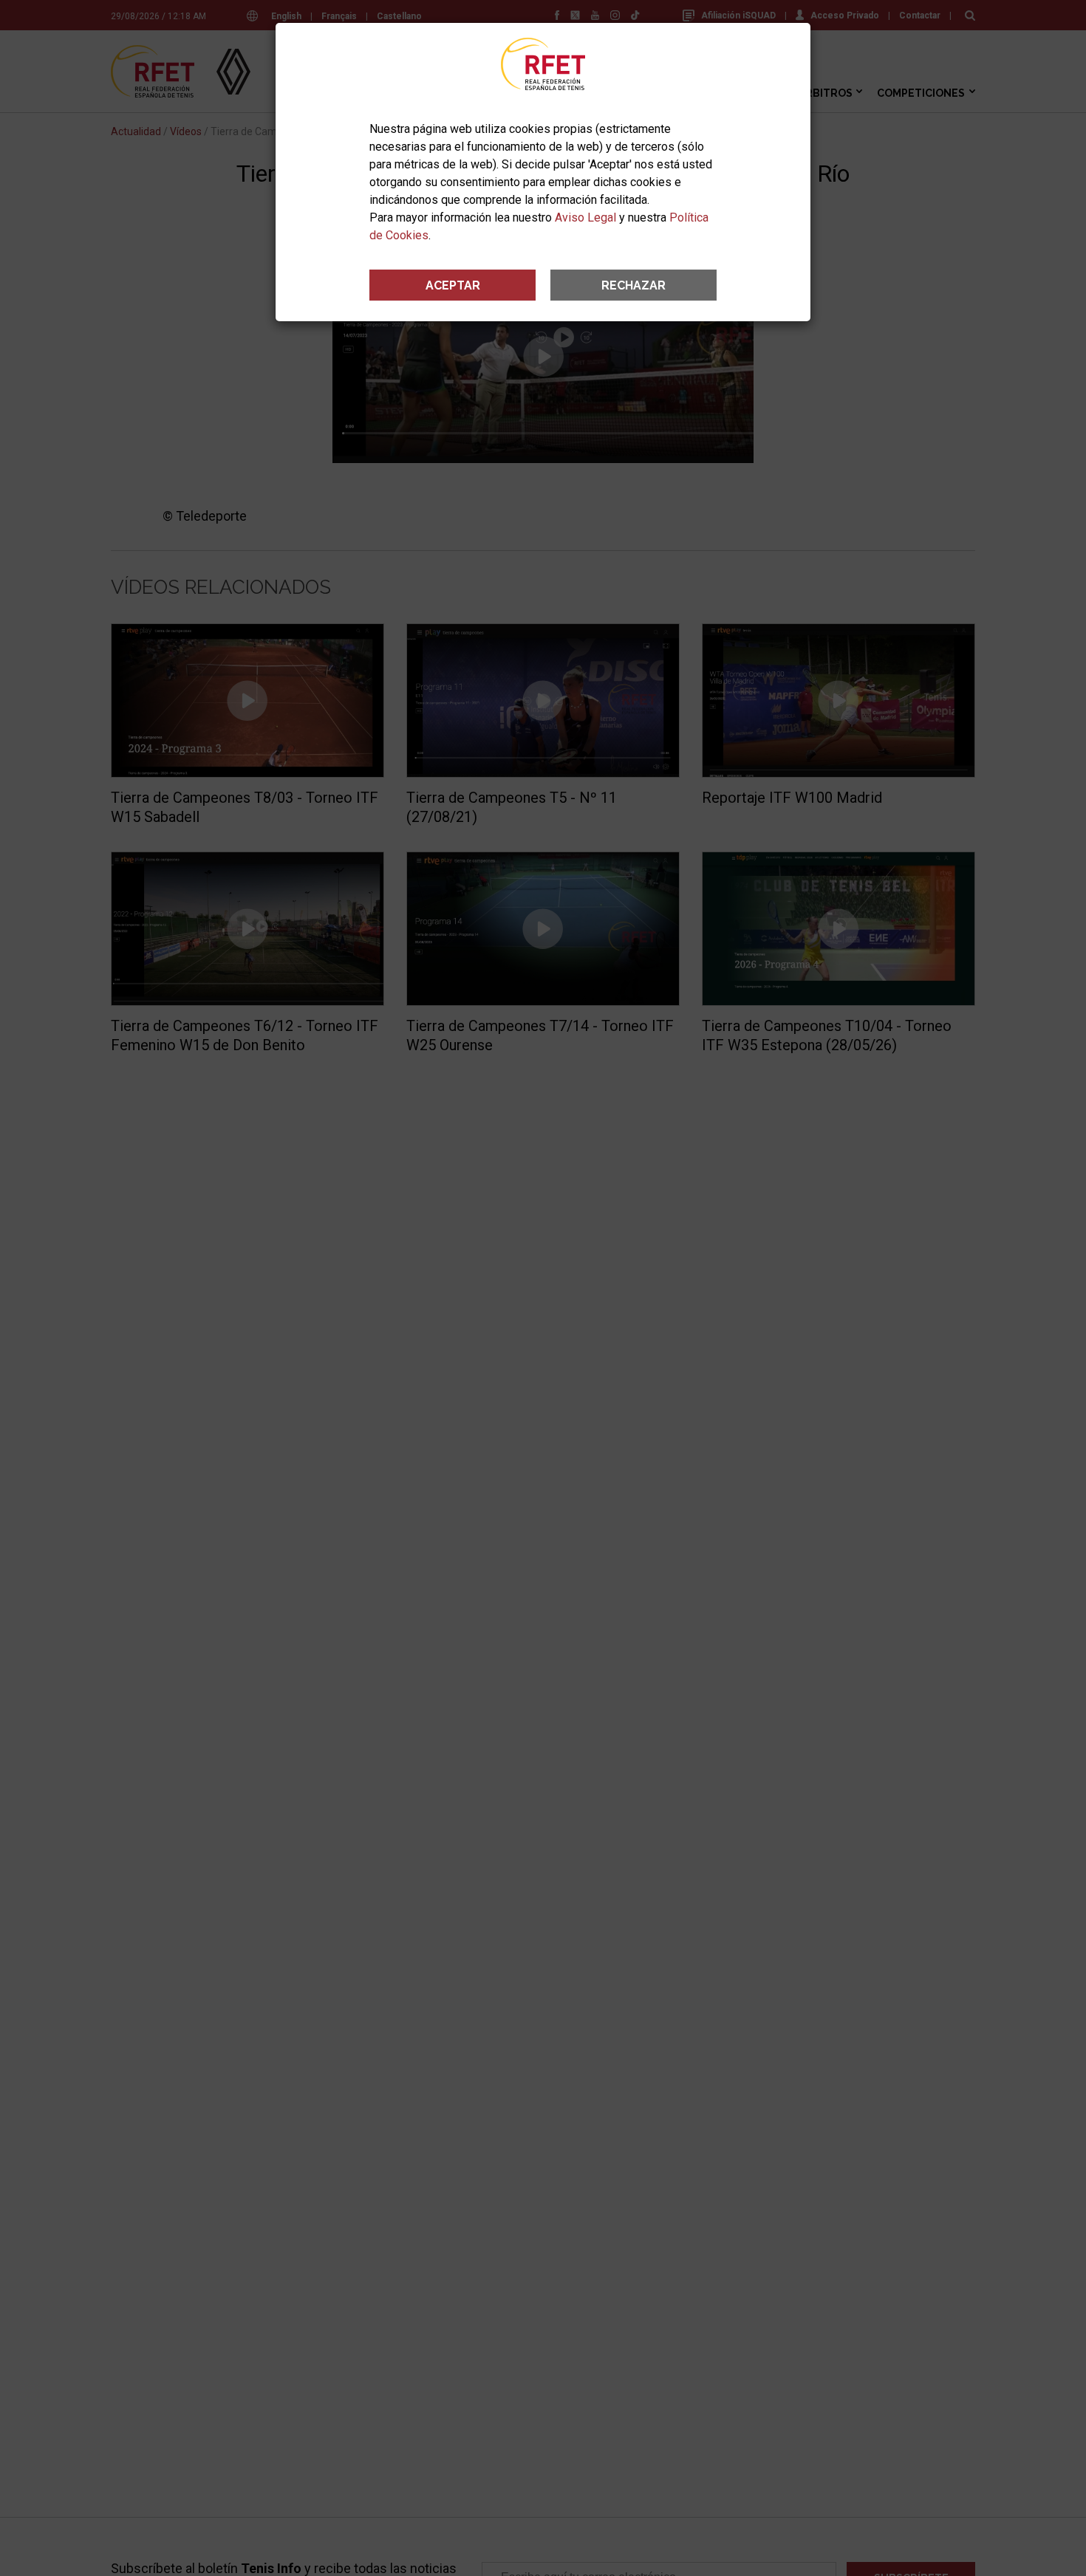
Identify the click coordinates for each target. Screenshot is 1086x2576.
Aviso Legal (585, 217)
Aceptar (453, 285)
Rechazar (633, 285)
